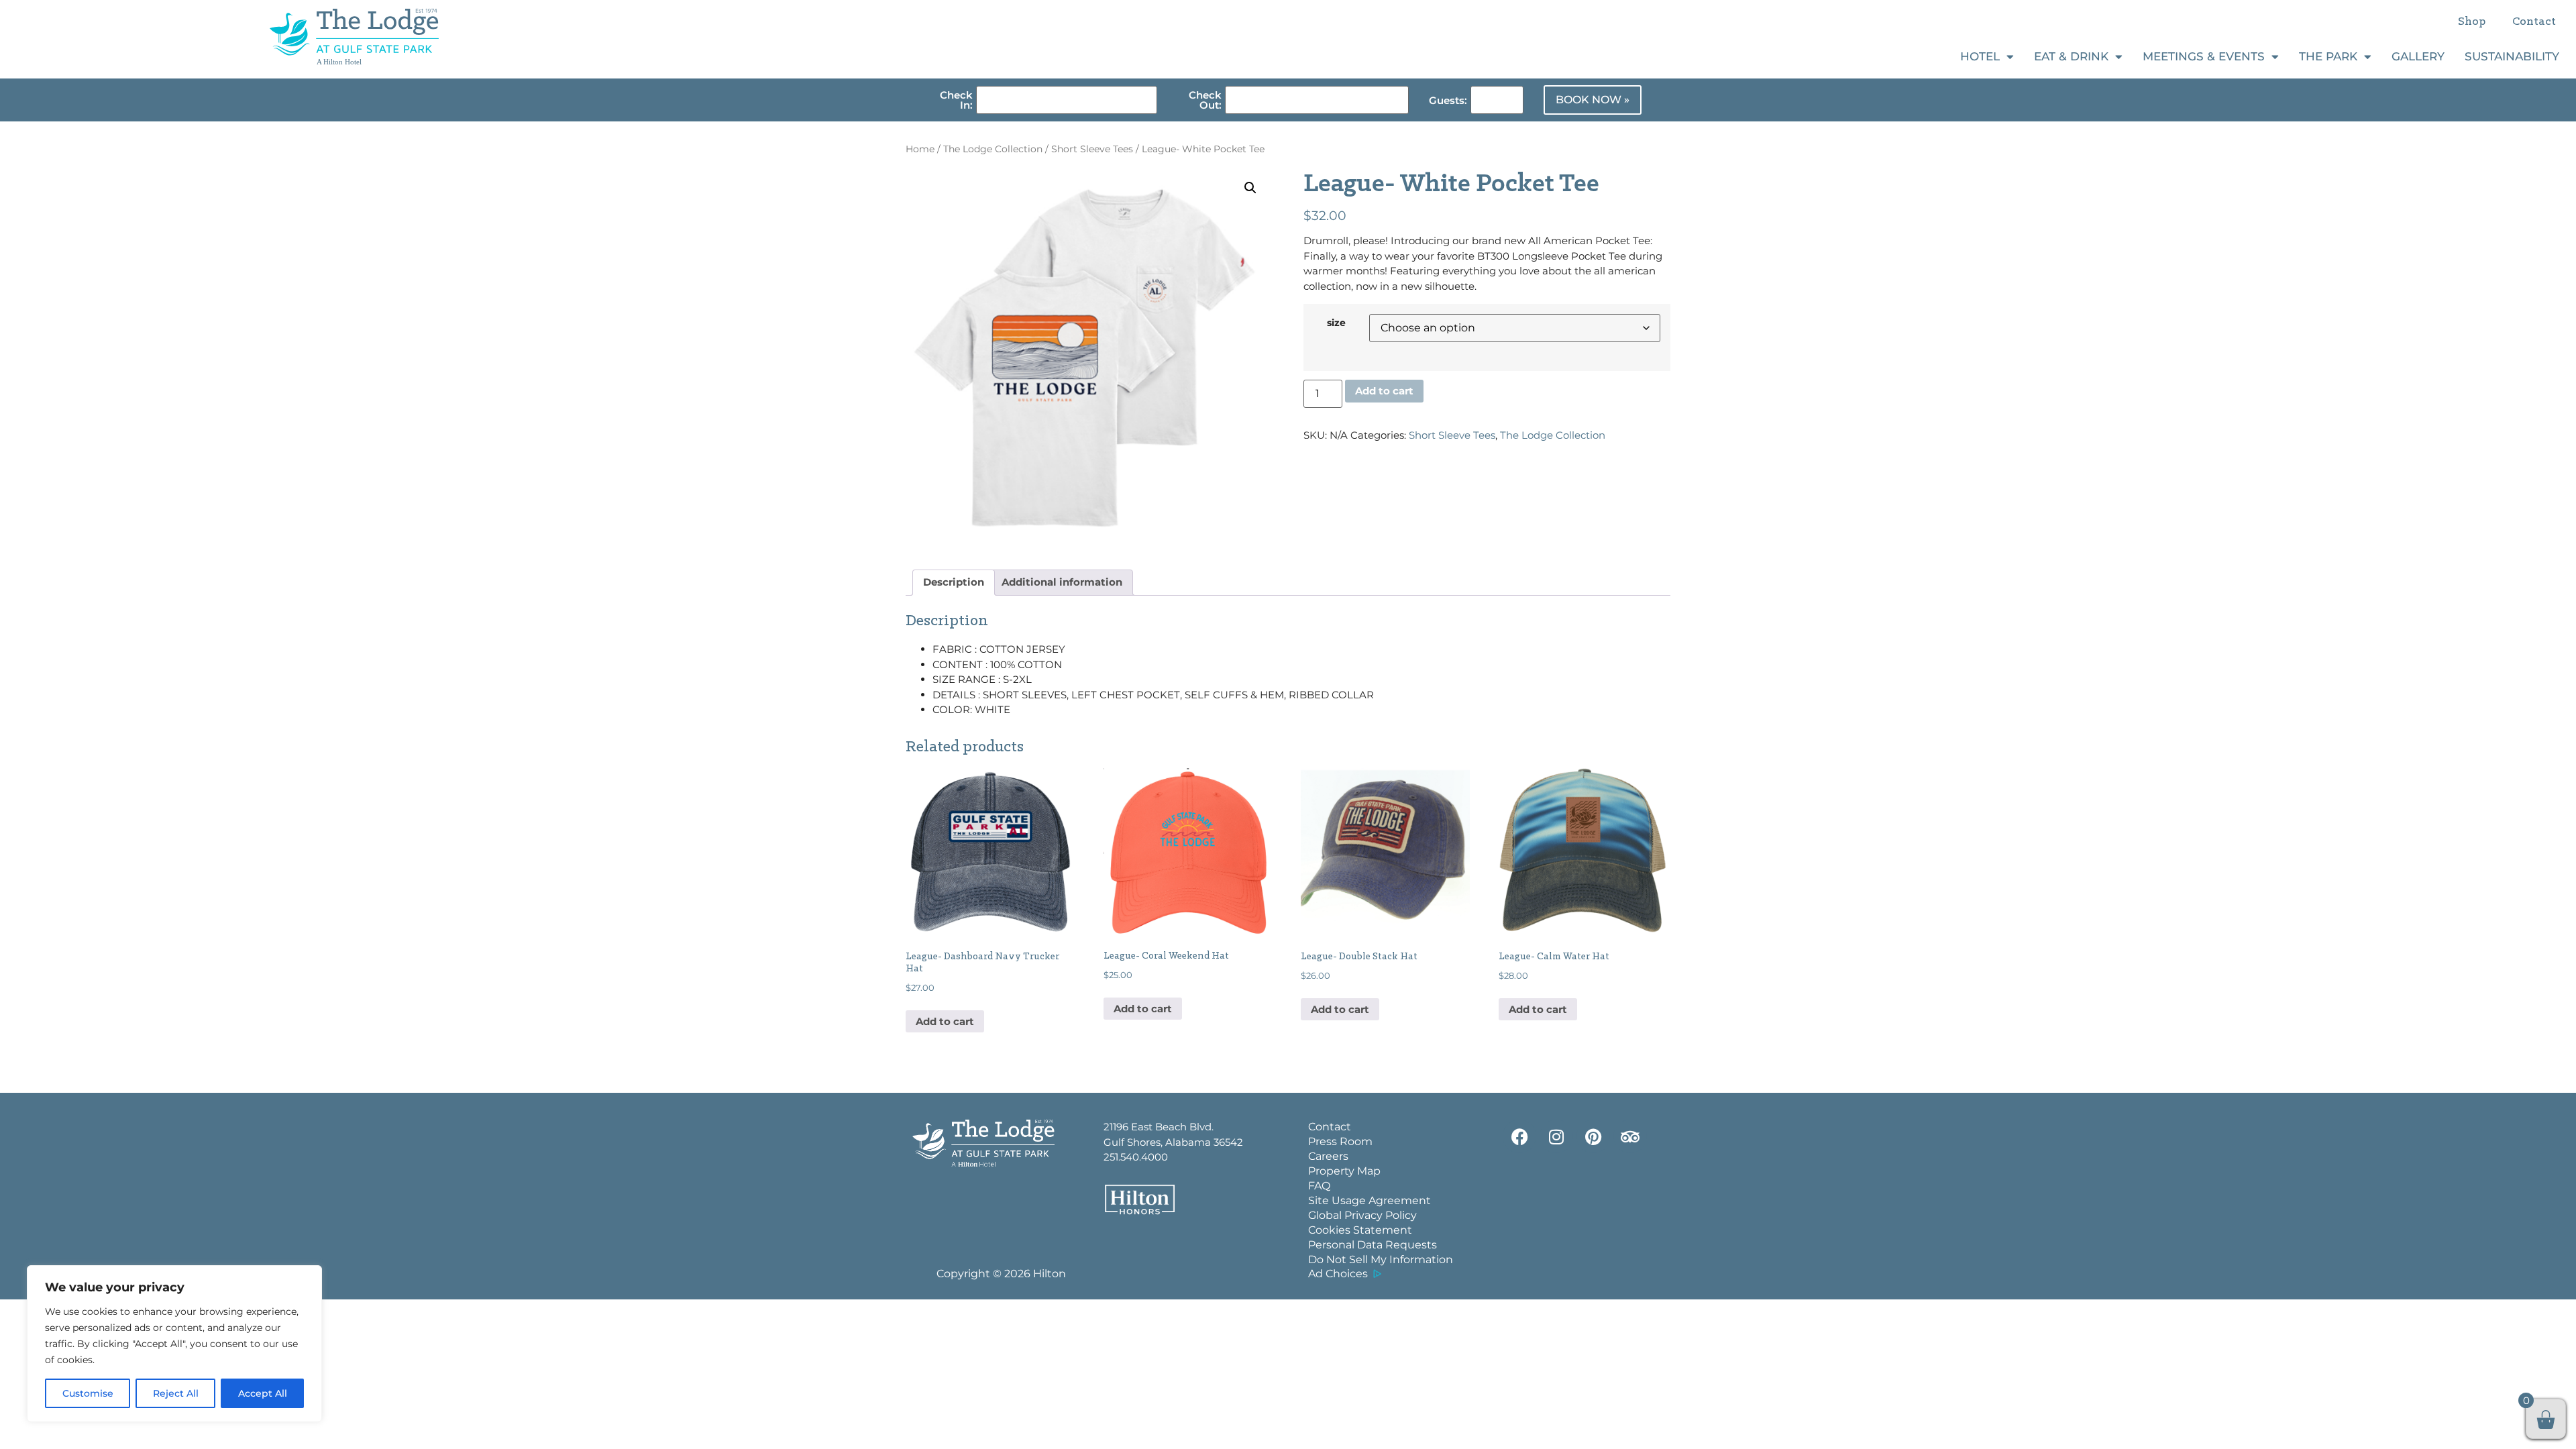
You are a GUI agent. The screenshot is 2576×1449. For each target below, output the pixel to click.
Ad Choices (1338, 1274)
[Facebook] (1519, 1136)
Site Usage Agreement (1370, 1200)
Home (920, 149)
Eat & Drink (2071, 56)
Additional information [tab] (1062, 582)
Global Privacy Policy (1362, 1215)
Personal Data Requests (1373, 1245)
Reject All (176, 1393)
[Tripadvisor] (1630, 1136)
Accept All (263, 1393)
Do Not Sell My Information (1381, 1259)
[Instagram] (1556, 1136)
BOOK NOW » (1593, 100)
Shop (2472, 22)
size (1336, 323)
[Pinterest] (1593, 1136)
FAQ (1319, 1186)
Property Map (1344, 1171)
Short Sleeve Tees (1092, 149)
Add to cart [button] (945, 1021)
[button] (1250, 188)
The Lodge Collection (993, 149)
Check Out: (1205, 100)
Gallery (2418, 56)
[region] (174, 1344)
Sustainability (2512, 56)
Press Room (1340, 1141)
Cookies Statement (1360, 1230)
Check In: (956, 100)
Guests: (1448, 100)
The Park (2328, 56)
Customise (88, 1393)
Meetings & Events (2204, 56)
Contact (2534, 22)
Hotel (1980, 56)
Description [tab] (954, 582)
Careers (1328, 1156)
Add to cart (1384, 391)
